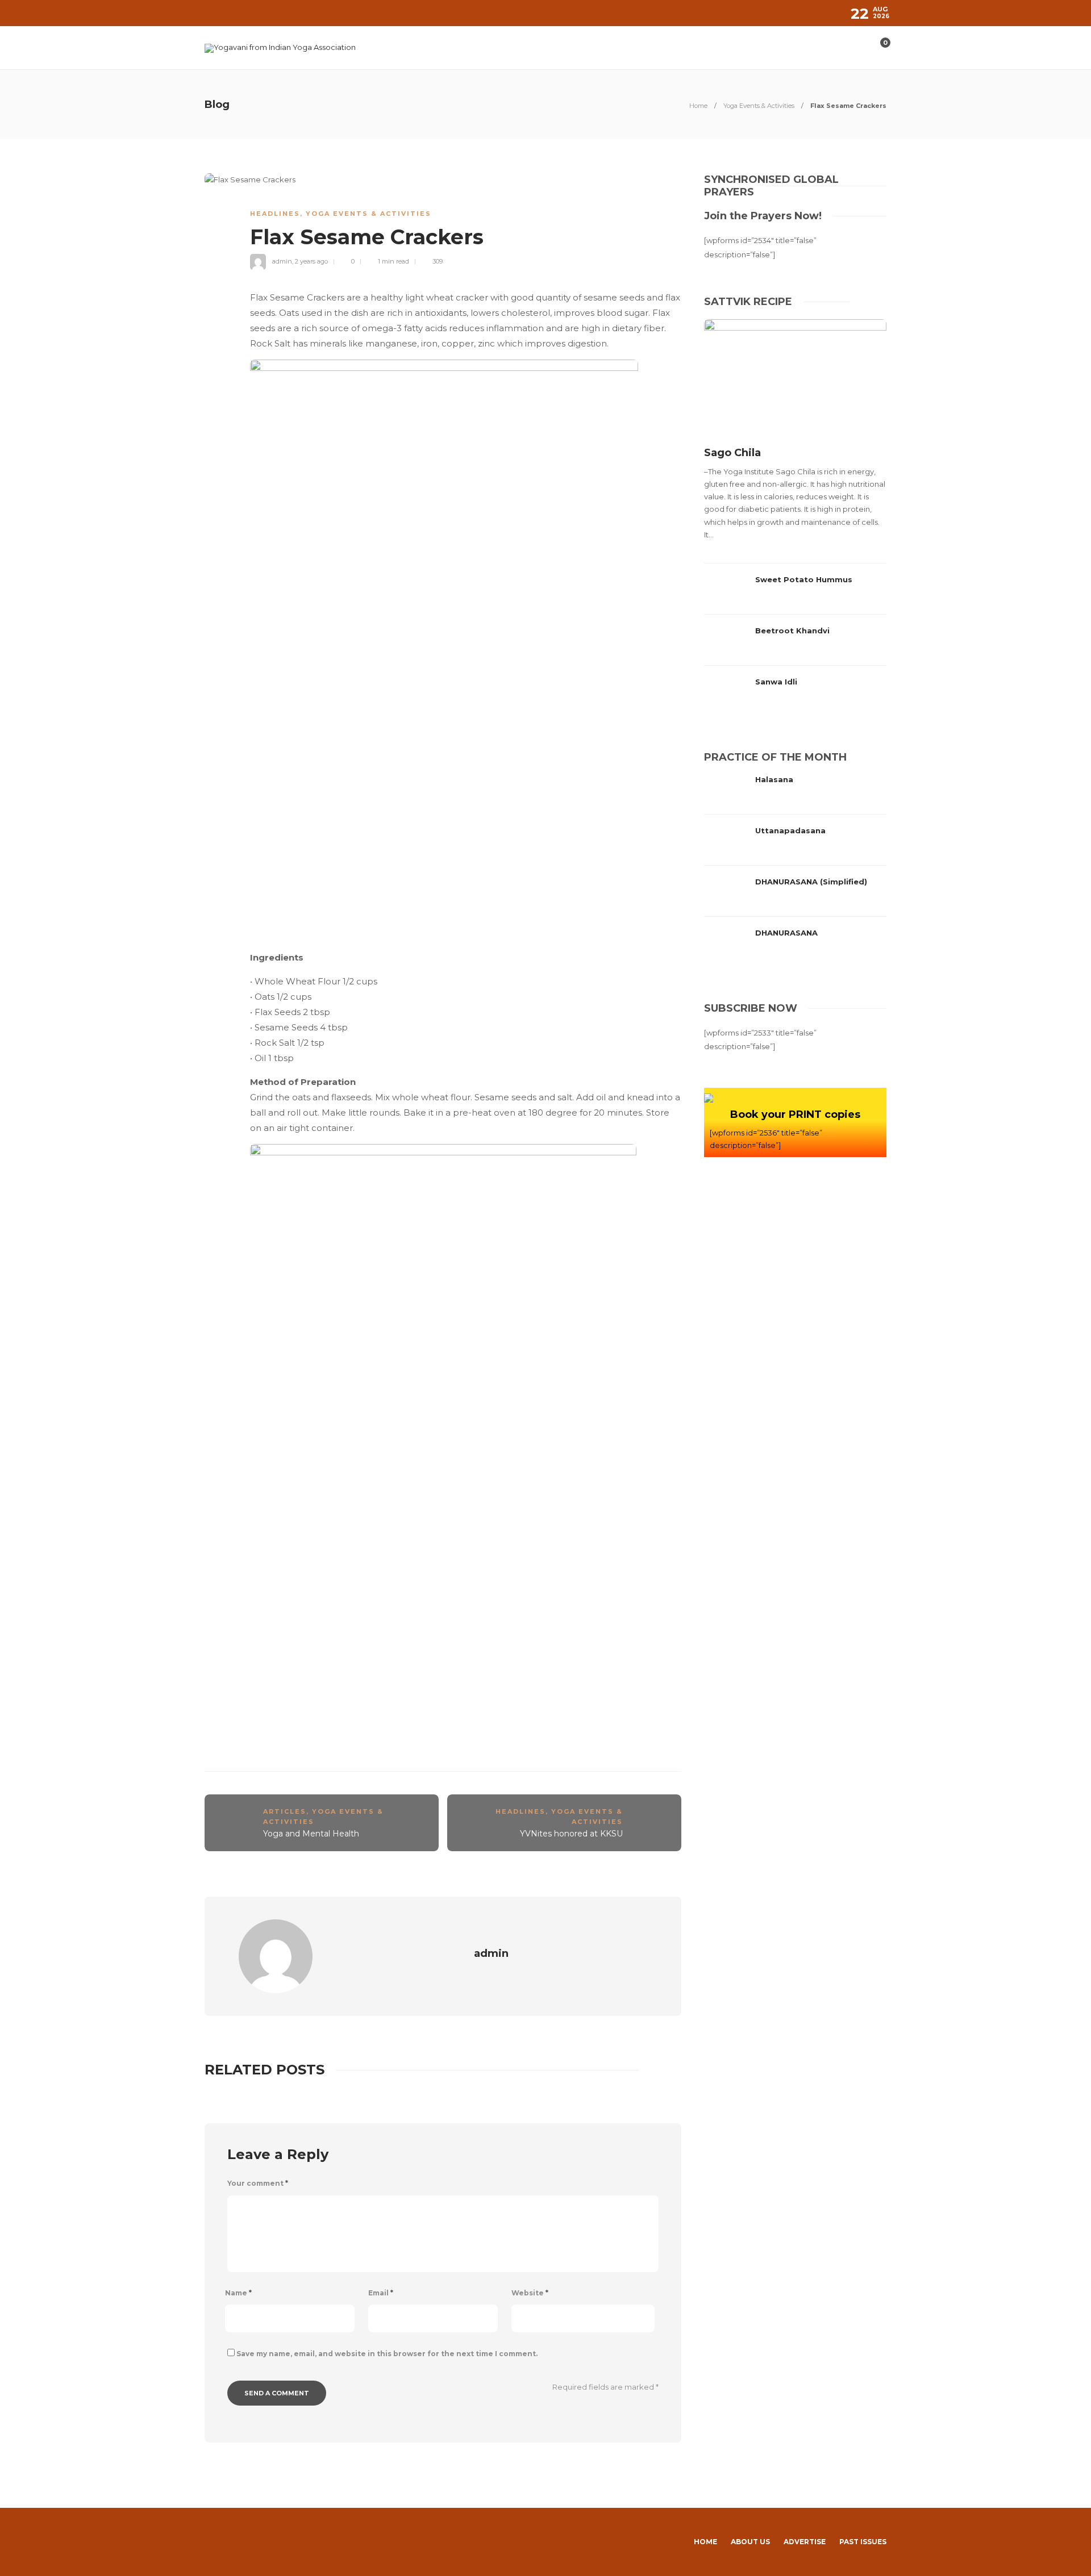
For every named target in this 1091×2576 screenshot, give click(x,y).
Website (530, 2293)
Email (381, 2293)
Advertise (805, 2542)
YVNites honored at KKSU (571, 1834)
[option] (795, 518)
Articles (285, 1811)
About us (750, 2542)
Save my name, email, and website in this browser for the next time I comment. (387, 2354)
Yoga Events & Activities (759, 106)
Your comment (258, 2183)
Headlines (275, 214)
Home (698, 106)
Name (238, 2293)
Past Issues (863, 2542)
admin (282, 261)
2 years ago (311, 261)
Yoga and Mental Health (311, 1834)
